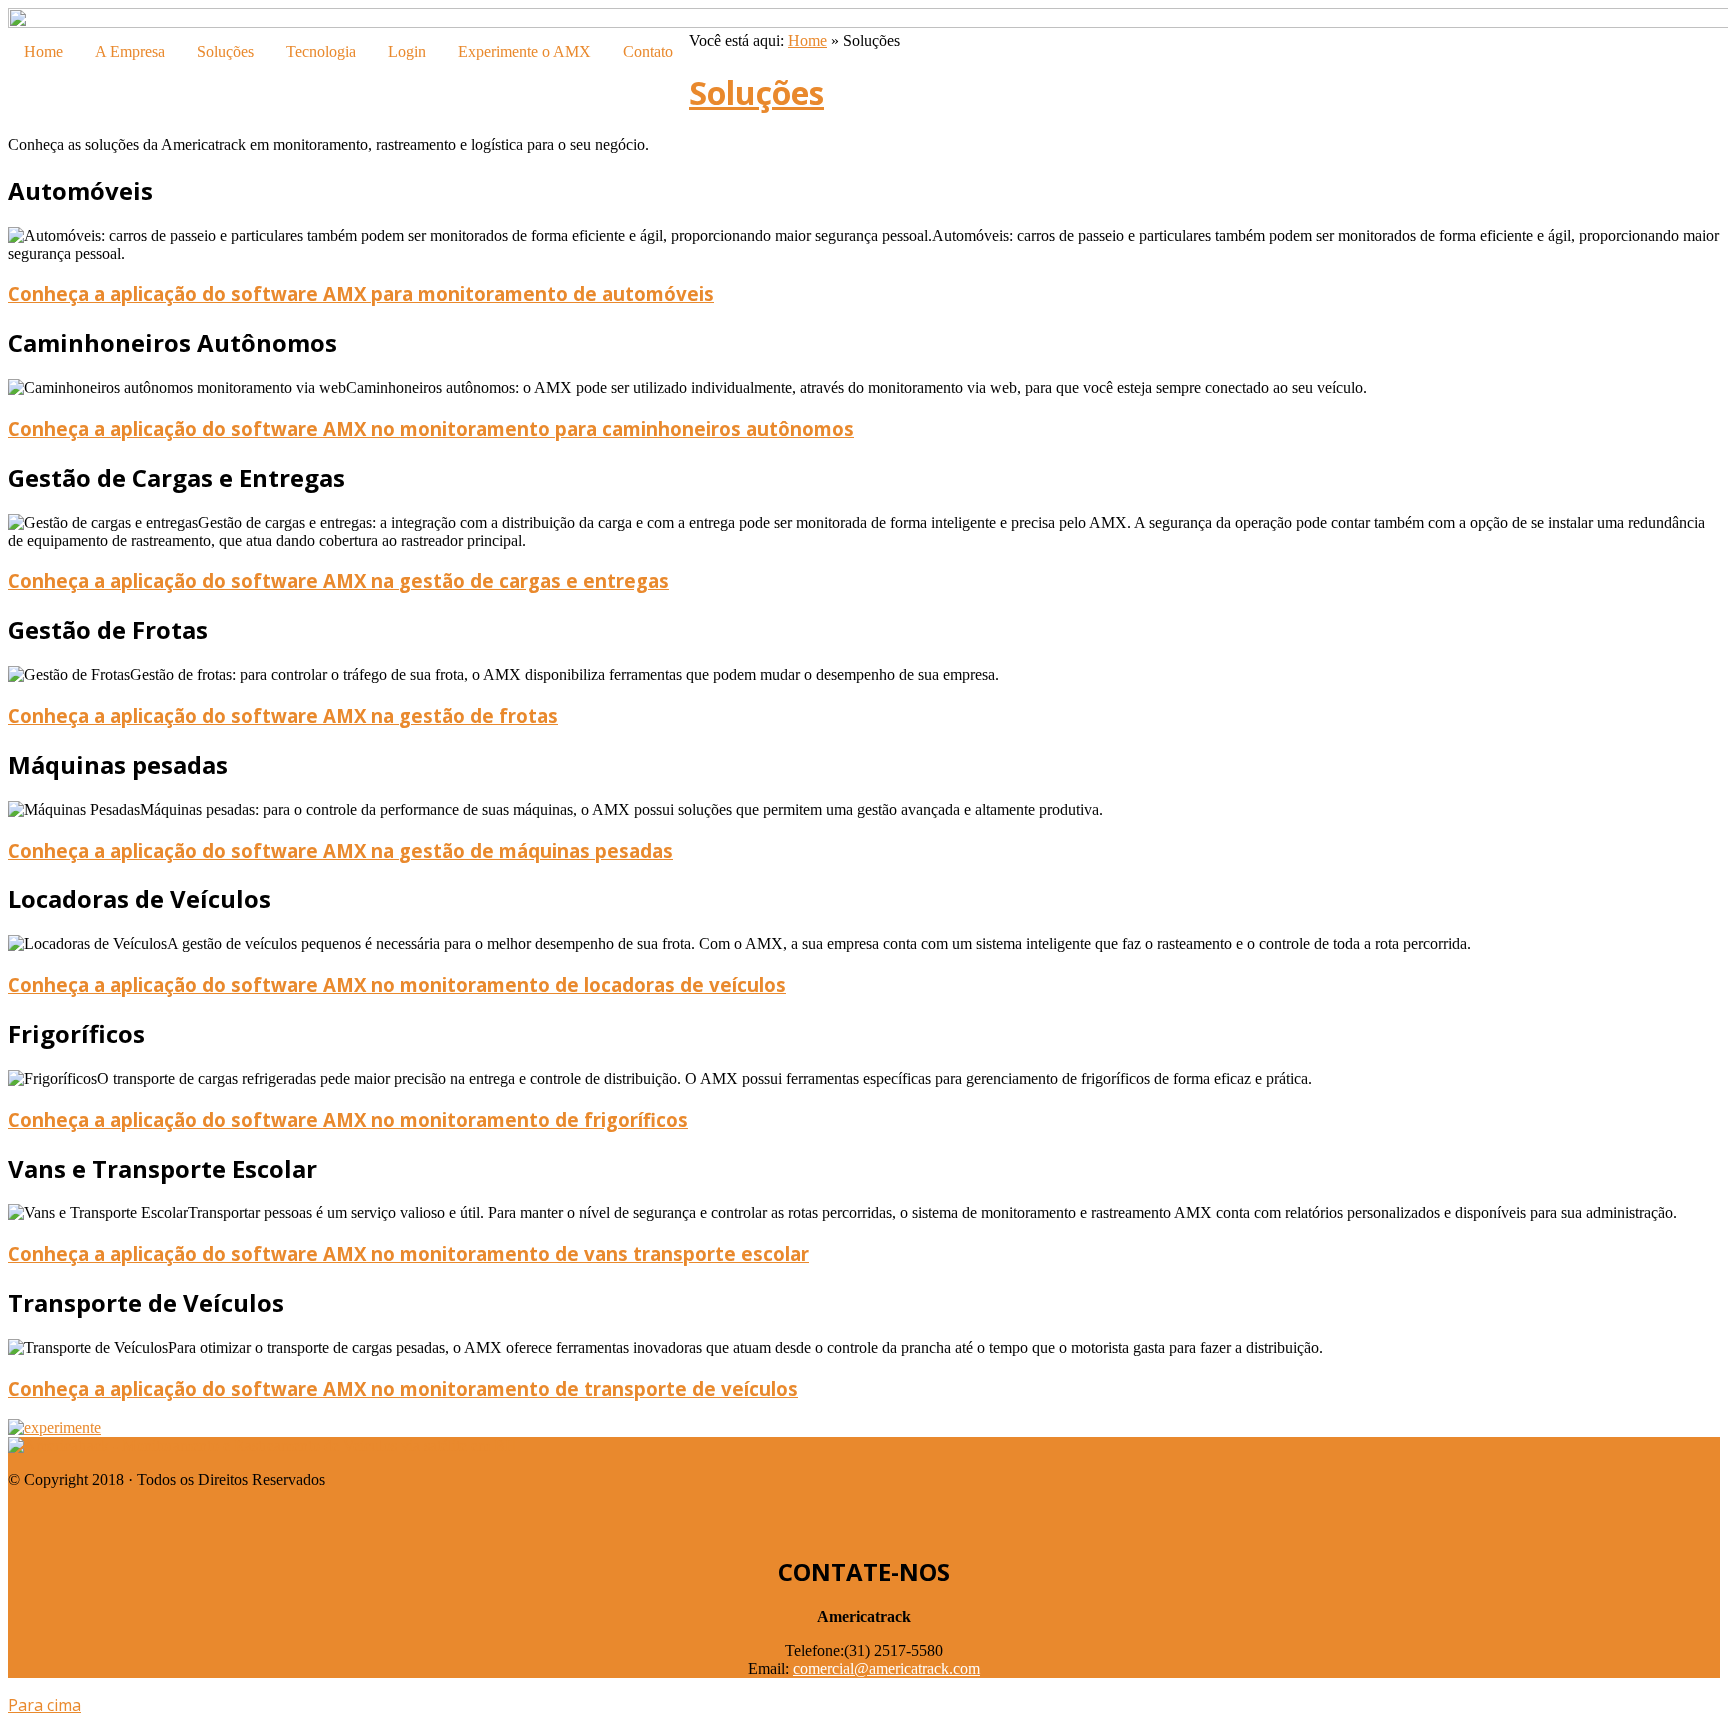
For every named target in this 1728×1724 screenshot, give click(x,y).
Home (43, 51)
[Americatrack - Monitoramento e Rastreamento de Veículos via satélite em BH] (262, 1445)
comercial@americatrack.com (886, 1668)
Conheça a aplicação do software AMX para (361, 293)
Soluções (225, 51)
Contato (648, 51)
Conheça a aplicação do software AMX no (431, 428)
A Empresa (130, 51)
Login (407, 51)
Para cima (44, 1705)
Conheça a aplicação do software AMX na (338, 580)
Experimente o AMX (524, 51)
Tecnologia (321, 51)
